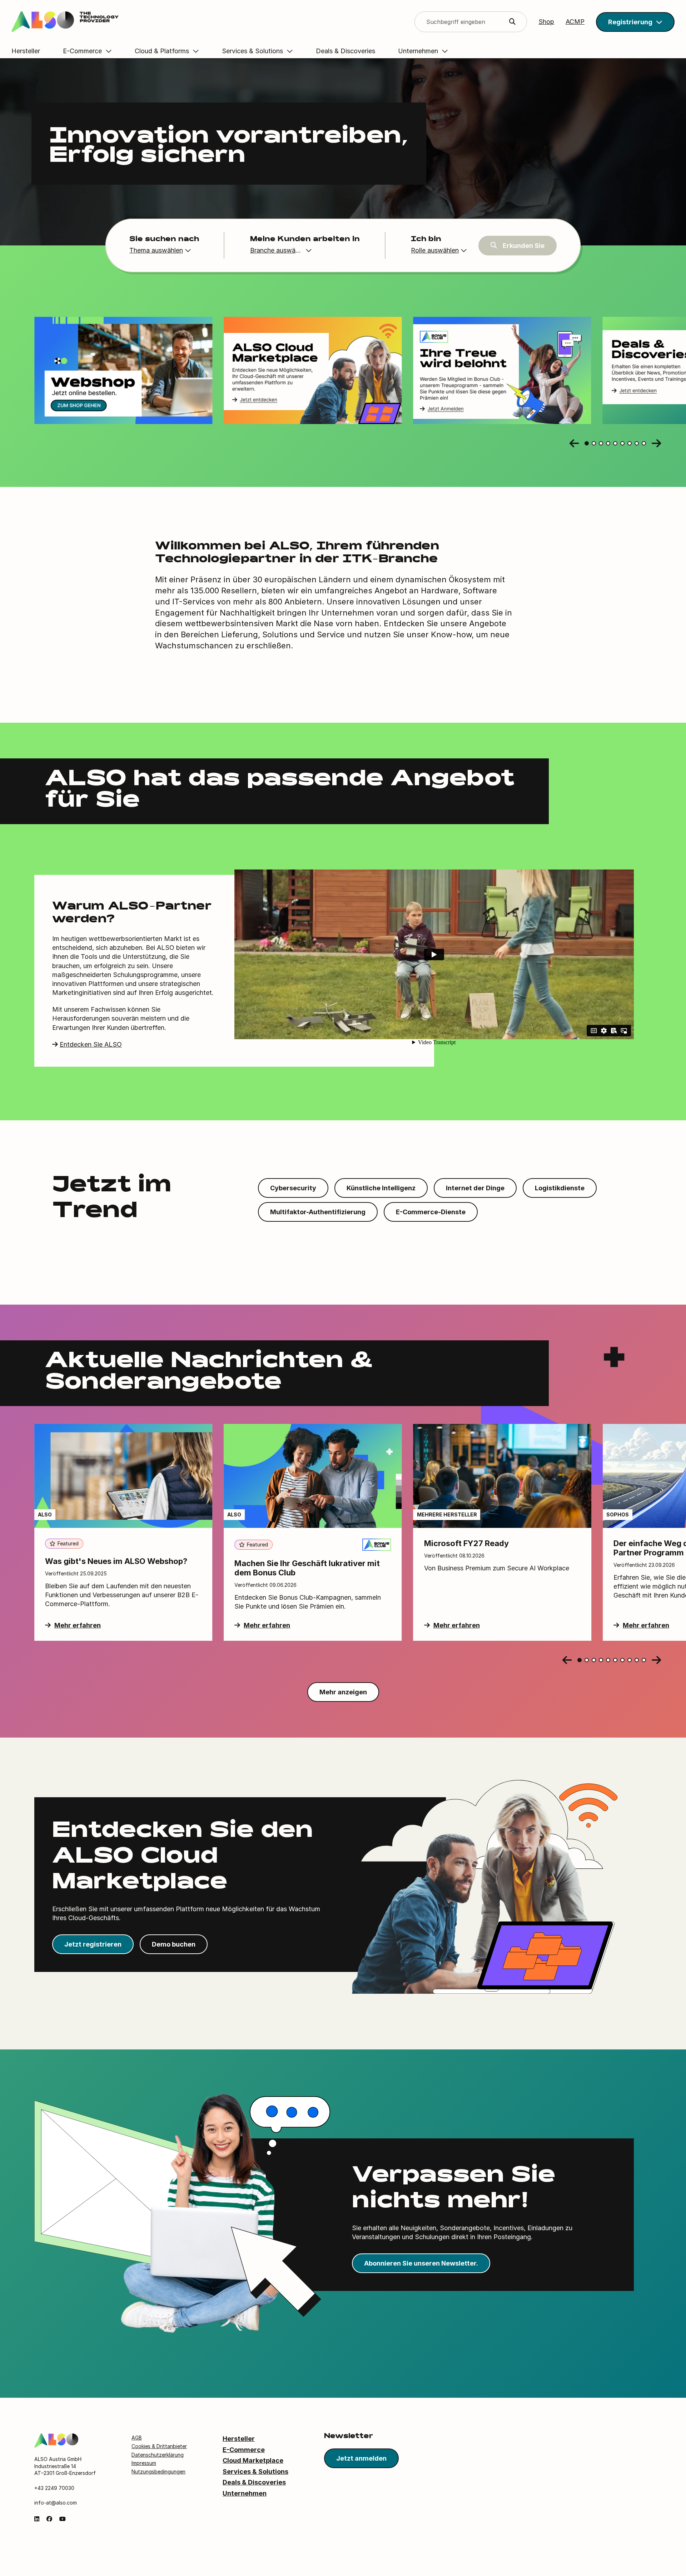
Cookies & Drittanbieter (159, 2446)
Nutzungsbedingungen (158, 2472)
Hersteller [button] (26, 51)
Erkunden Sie (524, 246)
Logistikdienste (560, 1188)
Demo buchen (174, 1944)
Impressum (144, 2463)
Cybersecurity (293, 1188)
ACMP (575, 22)
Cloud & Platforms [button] (162, 51)
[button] (635, 22)
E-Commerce (244, 2450)
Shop (546, 22)
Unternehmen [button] (418, 51)
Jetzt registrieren (93, 1944)
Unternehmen (245, 2493)
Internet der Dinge (475, 1188)
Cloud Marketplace (253, 2460)
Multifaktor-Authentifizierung (318, 1212)
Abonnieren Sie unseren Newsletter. (421, 2263)
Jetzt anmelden (361, 2458)
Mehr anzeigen (343, 1692)
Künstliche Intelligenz (381, 1188)
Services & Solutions (255, 2472)
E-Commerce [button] (82, 51)
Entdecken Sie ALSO (91, 1044)
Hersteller (239, 2439)
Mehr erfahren (78, 1625)
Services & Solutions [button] (252, 51)
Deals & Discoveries (254, 2482)
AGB (137, 2438)
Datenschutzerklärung (158, 2455)
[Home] (56, 2440)
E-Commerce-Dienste (431, 1212)
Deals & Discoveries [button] (346, 51)
